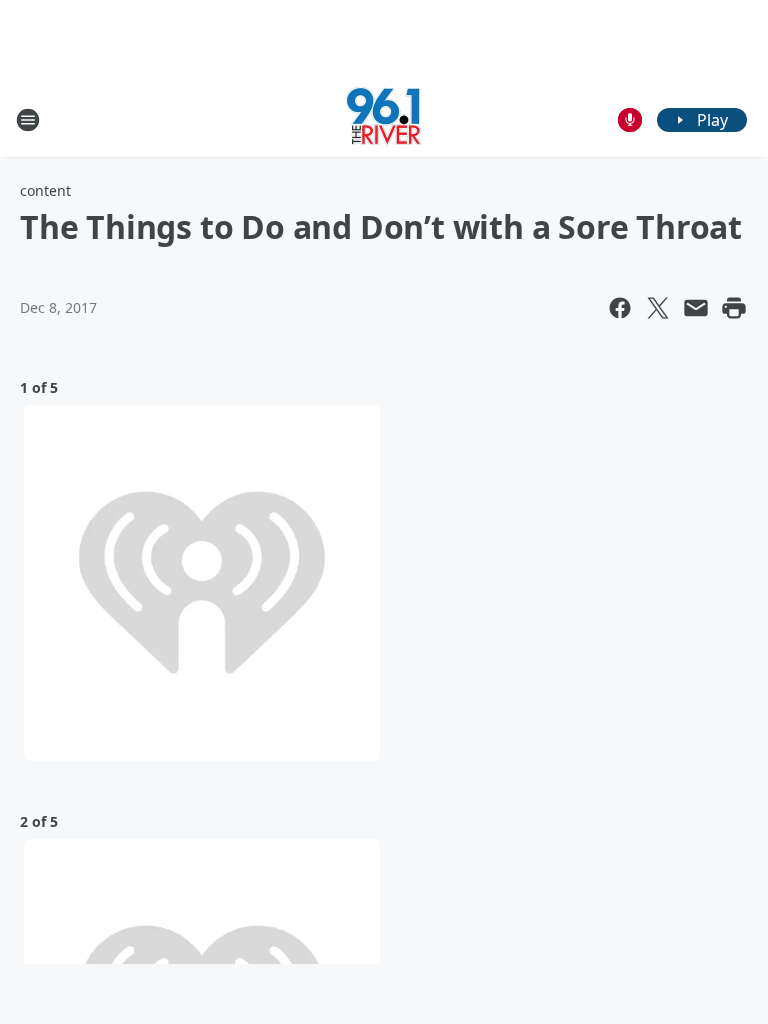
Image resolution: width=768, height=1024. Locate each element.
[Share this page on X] (658, 308)
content (45, 190)
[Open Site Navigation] (28, 120)
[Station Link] (384, 119)
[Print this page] (734, 308)
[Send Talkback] (630, 120)
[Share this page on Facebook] (620, 308)
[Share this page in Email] (696, 308)
